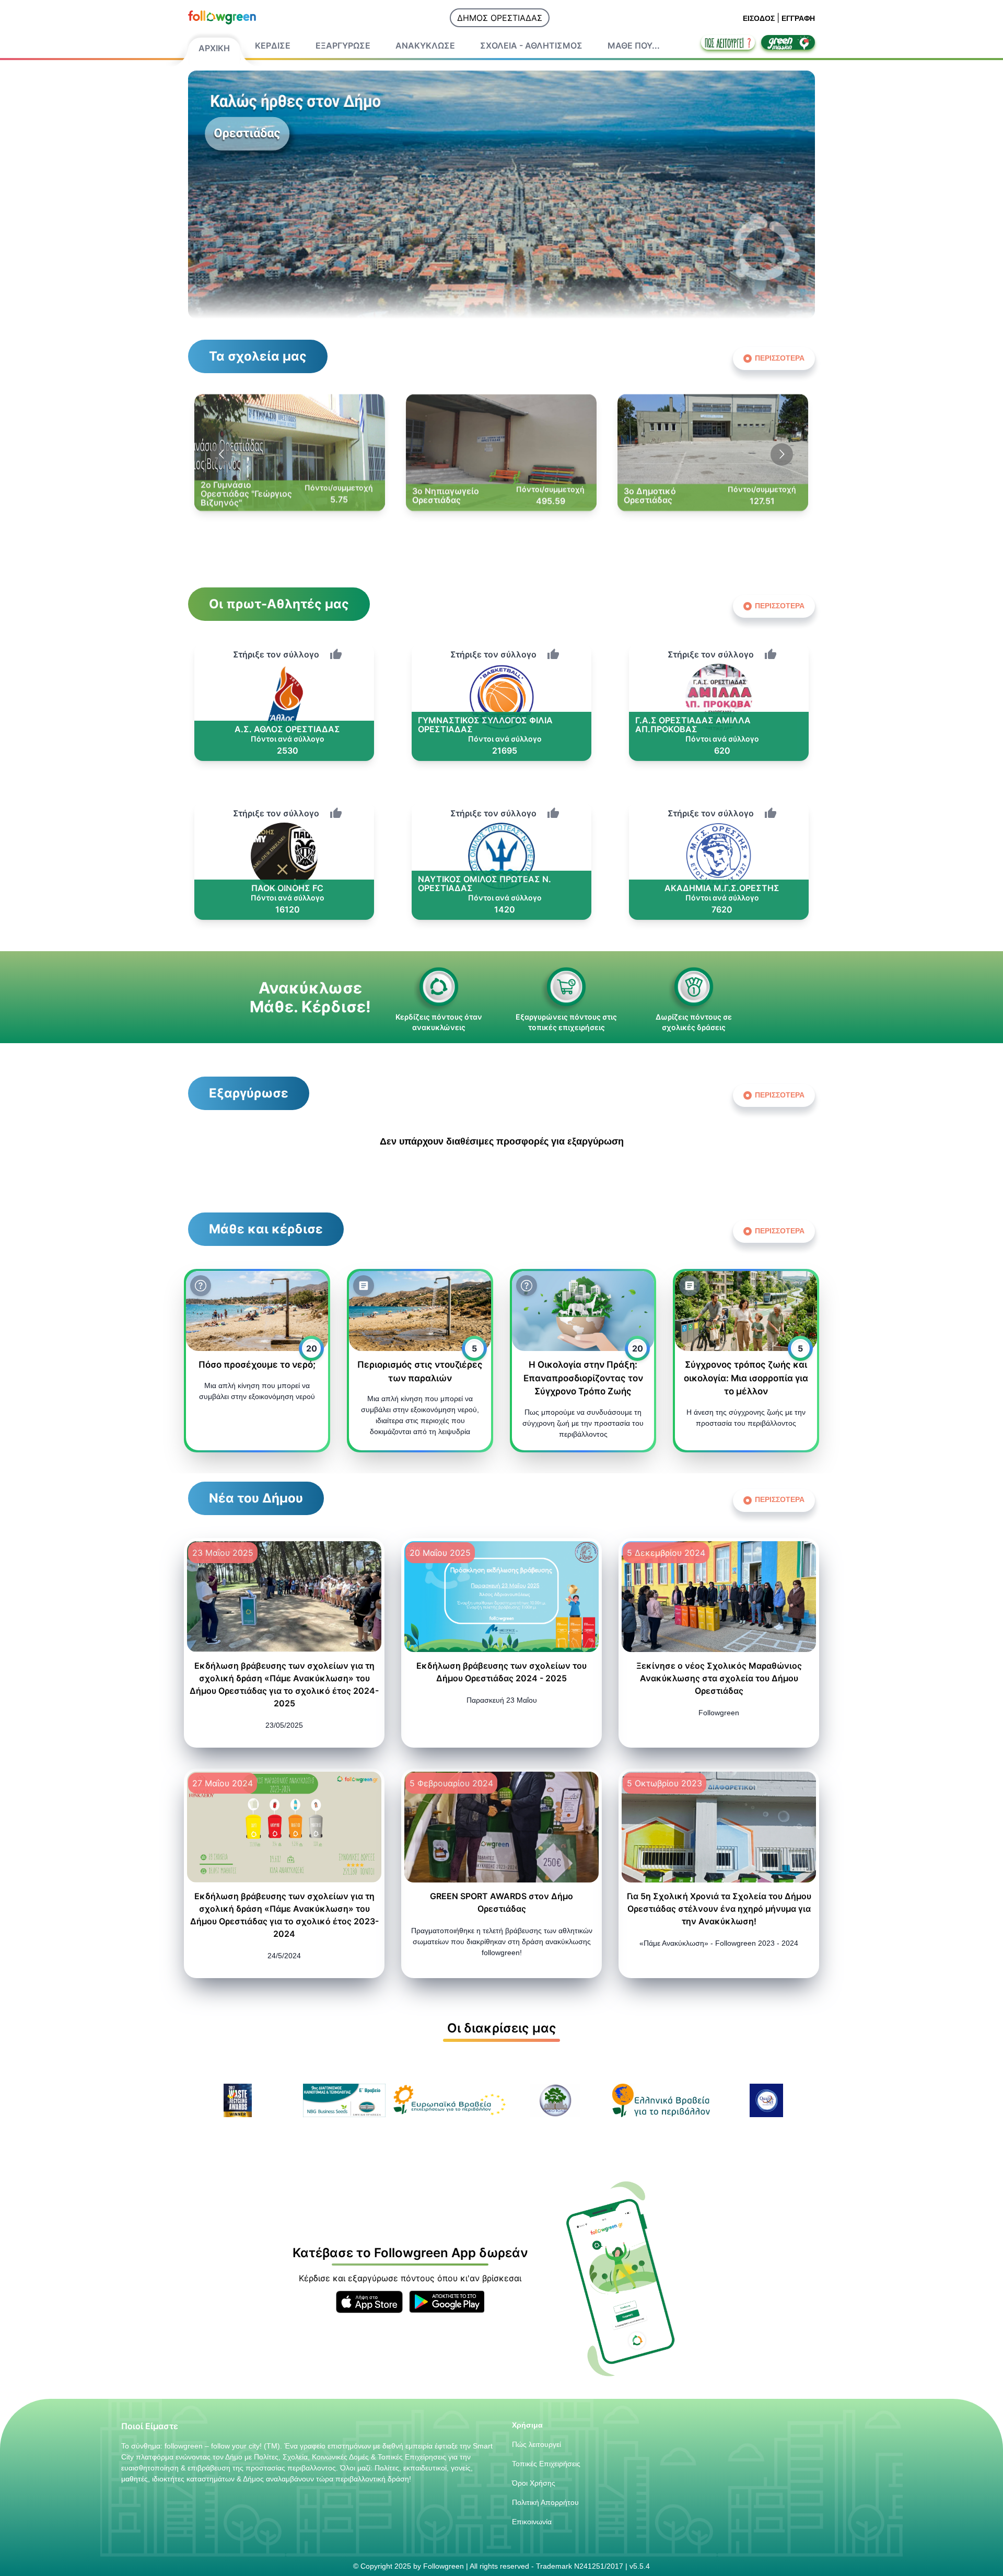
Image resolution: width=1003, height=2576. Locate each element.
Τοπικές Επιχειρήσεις (546, 2464)
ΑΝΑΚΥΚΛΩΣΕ (425, 45)
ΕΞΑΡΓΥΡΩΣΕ (343, 45)
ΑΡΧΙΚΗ (214, 48)
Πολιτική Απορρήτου (545, 2502)
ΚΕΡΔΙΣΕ (273, 45)
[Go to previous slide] (221, 454)
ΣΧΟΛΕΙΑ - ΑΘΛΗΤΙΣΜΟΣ (531, 45)
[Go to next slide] (782, 454)
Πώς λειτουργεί (537, 2444)
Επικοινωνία (532, 2522)
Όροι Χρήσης (534, 2483)
